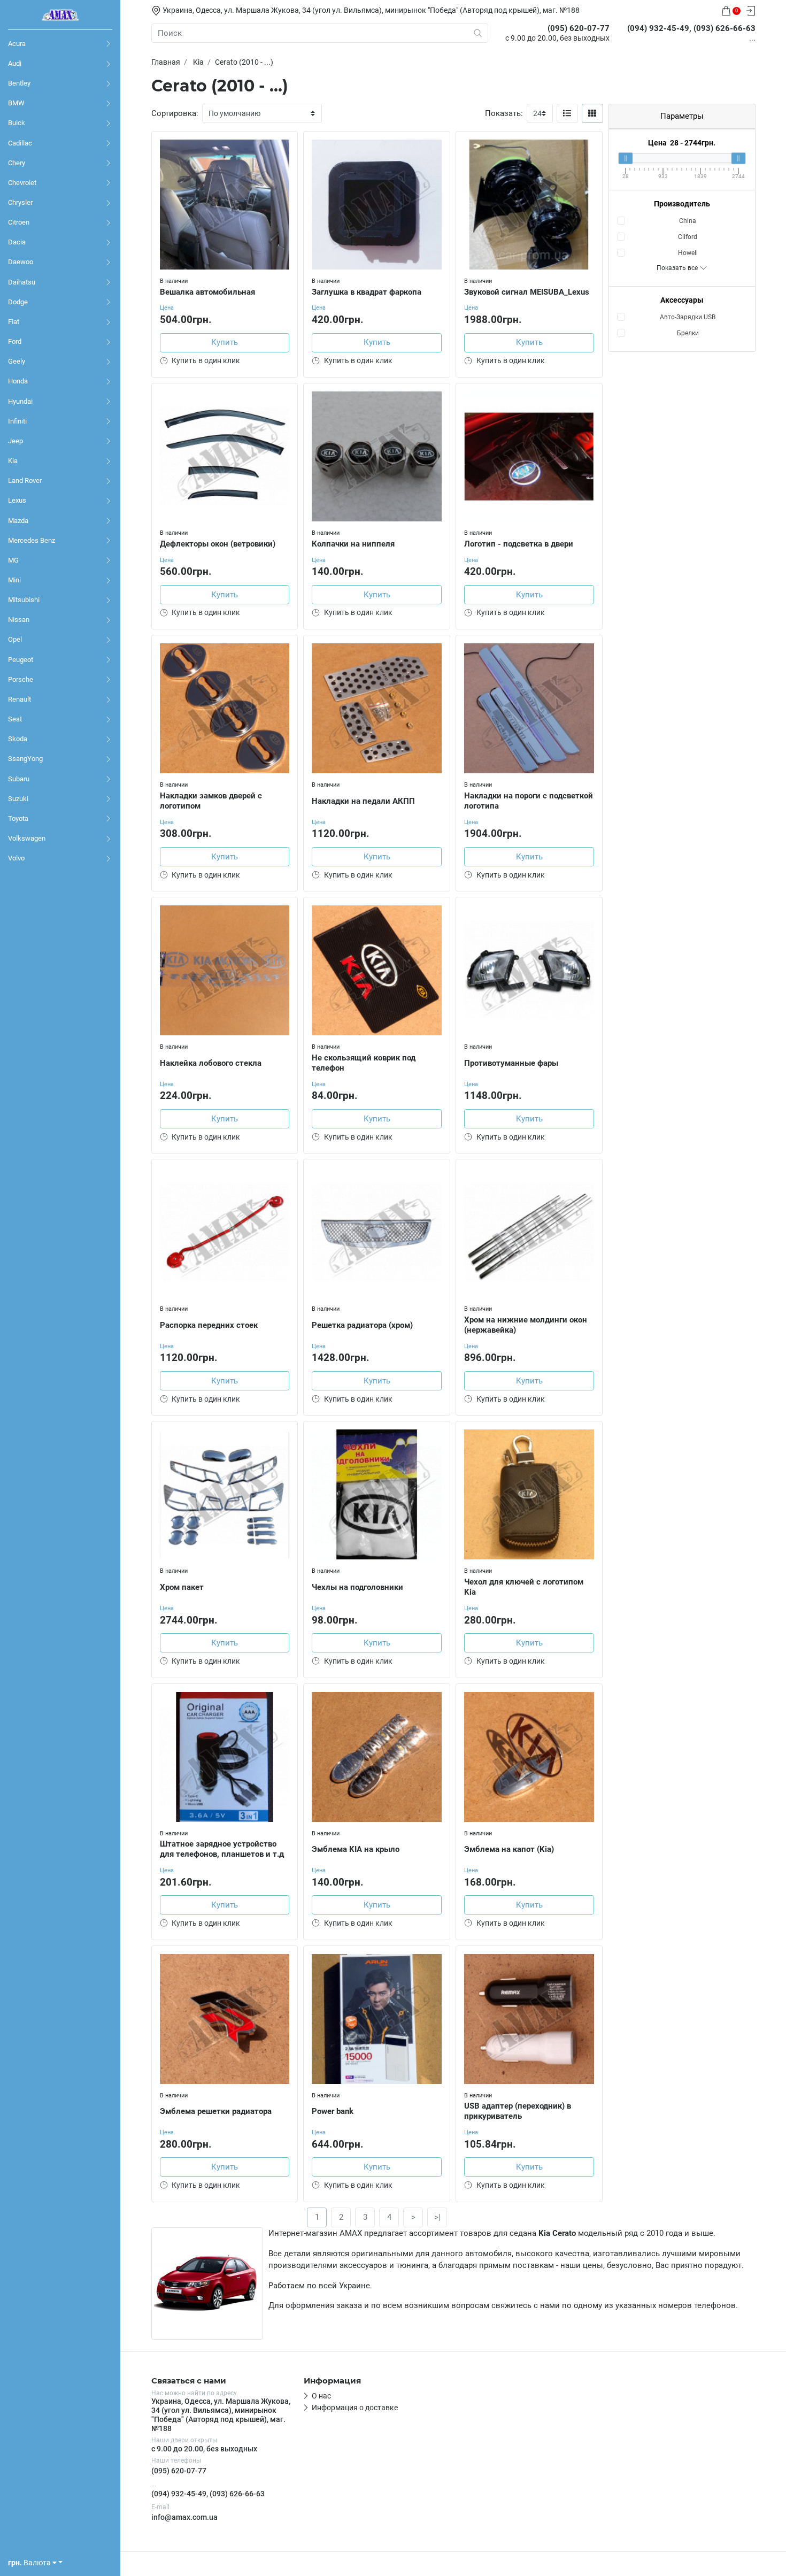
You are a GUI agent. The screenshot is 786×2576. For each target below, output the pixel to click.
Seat (15, 719)
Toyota (18, 818)
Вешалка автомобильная (207, 292)
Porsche (21, 679)
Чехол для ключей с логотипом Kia (524, 1587)
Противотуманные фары (511, 1063)
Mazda (18, 521)
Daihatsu (22, 282)
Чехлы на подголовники (357, 1587)
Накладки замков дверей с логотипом (211, 801)
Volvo (16, 858)
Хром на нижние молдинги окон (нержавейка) (526, 1325)
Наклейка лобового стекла (211, 1063)
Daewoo (21, 262)
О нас (321, 2396)
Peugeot (21, 660)
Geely (17, 361)
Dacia (17, 242)
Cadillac (20, 143)
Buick (17, 123)
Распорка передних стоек (209, 1325)
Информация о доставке (355, 2408)
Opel (15, 639)
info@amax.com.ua (184, 2517)
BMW (16, 103)
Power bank (333, 2111)
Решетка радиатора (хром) (362, 1325)
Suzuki (18, 799)
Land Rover (25, 480)
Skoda (18, 739)
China (688, 221)
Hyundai (20, 401)
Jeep (16, 441)
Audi (15, 63)
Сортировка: (175, 113)
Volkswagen (27, 838)
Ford (15, 341)
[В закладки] (289, 142)
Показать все (678, 268)
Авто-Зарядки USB (688, 317)
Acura (17, 44)
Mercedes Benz (32, 540)
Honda (18, 381)
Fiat (14, 322)
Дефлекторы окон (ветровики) (218, 544)
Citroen (19, 222)
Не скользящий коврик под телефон (364, 1063)
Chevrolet (22, 183)
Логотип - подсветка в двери (519, 544)
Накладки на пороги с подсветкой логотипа (529, 801)
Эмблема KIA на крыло (356, 1849)
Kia (13, 461)
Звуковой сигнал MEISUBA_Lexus (527, 292)
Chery (17, 163)
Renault (20, 699)
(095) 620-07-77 (179, 2471)
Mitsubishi (24, 600)
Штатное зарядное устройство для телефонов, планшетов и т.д (222, 1849)
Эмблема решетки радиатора (216, 2111)
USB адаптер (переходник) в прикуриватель (518, 2111)
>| (437, 2217)
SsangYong (25, 759)
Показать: (504, 113)
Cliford (688, 237)
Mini (14, 580)
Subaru (19, 779)
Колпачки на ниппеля (353, 544)
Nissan (19, 620)
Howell (688, 253)
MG (13, 560)
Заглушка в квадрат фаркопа (367, 292)
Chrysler (20, 202)
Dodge (18, 302)
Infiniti (17, 421)
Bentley (19, 83)
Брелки (688, 333)
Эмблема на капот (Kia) (509, 1849)
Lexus (17, 500)
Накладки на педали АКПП (363, 801)
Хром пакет (182, 1587)
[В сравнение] (289, 162)
